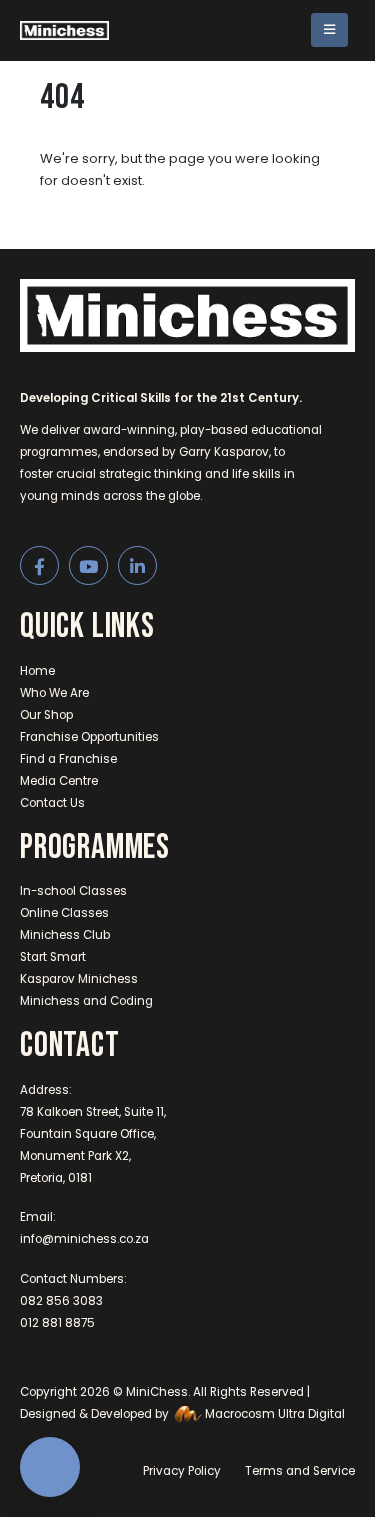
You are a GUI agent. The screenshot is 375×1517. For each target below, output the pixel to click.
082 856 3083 (61, 1301)
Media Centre (59, 781)
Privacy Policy (182, 1471)
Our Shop (46, 715)
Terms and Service (300, 1471)
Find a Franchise (68, 759)
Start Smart (53, 957)
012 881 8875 (57, 1323)
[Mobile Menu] (329, 30)
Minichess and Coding (86, 1001)
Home (37, 671)
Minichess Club (65, 935)
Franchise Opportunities (89, 737)
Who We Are (54, 693)
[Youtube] (88, 565)
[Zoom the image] (187, 290)
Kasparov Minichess (79, 979)
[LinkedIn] (137, 565)
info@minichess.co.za (84, 1239)
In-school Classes (73, 891)
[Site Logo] (64, 30)
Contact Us (52, 803)
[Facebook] (39, 565)
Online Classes (64, 913)
